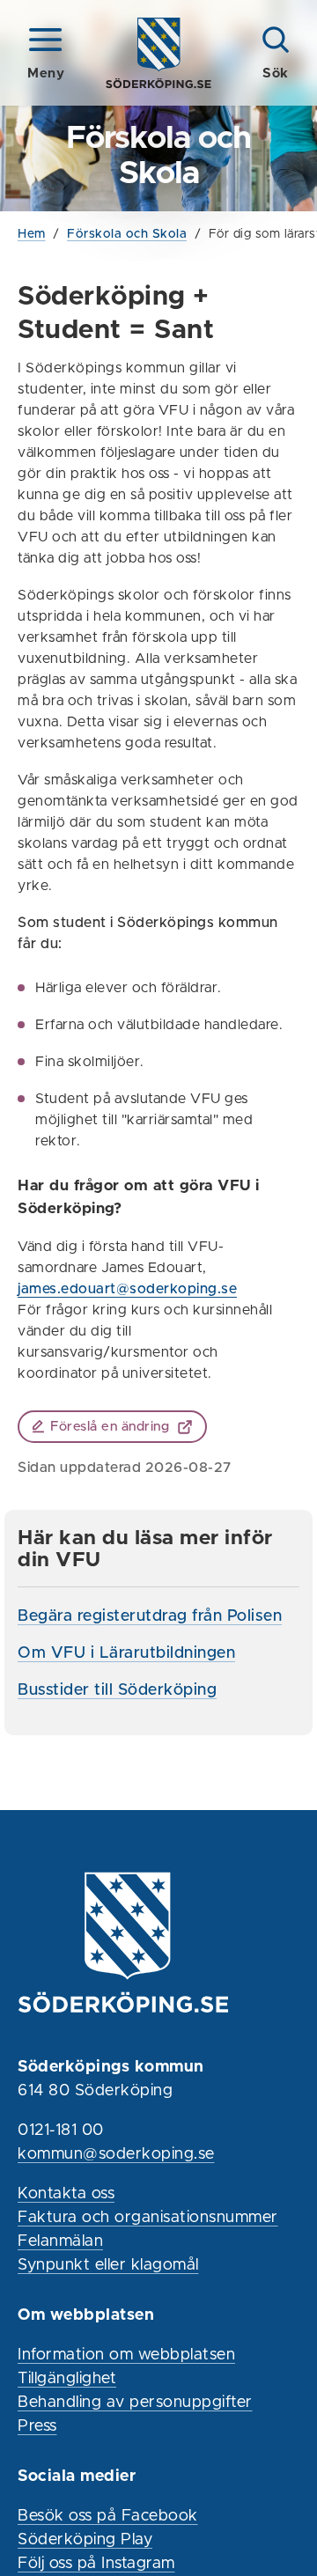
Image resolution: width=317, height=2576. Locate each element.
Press (37, 2426)
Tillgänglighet (67, 2379)
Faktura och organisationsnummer (148, 2218)
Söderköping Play (85, 2540)
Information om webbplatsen (126, 2355)
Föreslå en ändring (110, 1427)
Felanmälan (60, 2241)
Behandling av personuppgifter (135, 2403)
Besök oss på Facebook (108, 2516)
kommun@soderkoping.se (116, 2154)
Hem (32, 234)
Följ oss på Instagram (96, 2564)
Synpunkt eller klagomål (108, 2265)
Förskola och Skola (127, 234)
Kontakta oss (66, 2194)
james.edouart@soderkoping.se (127, 1289)
